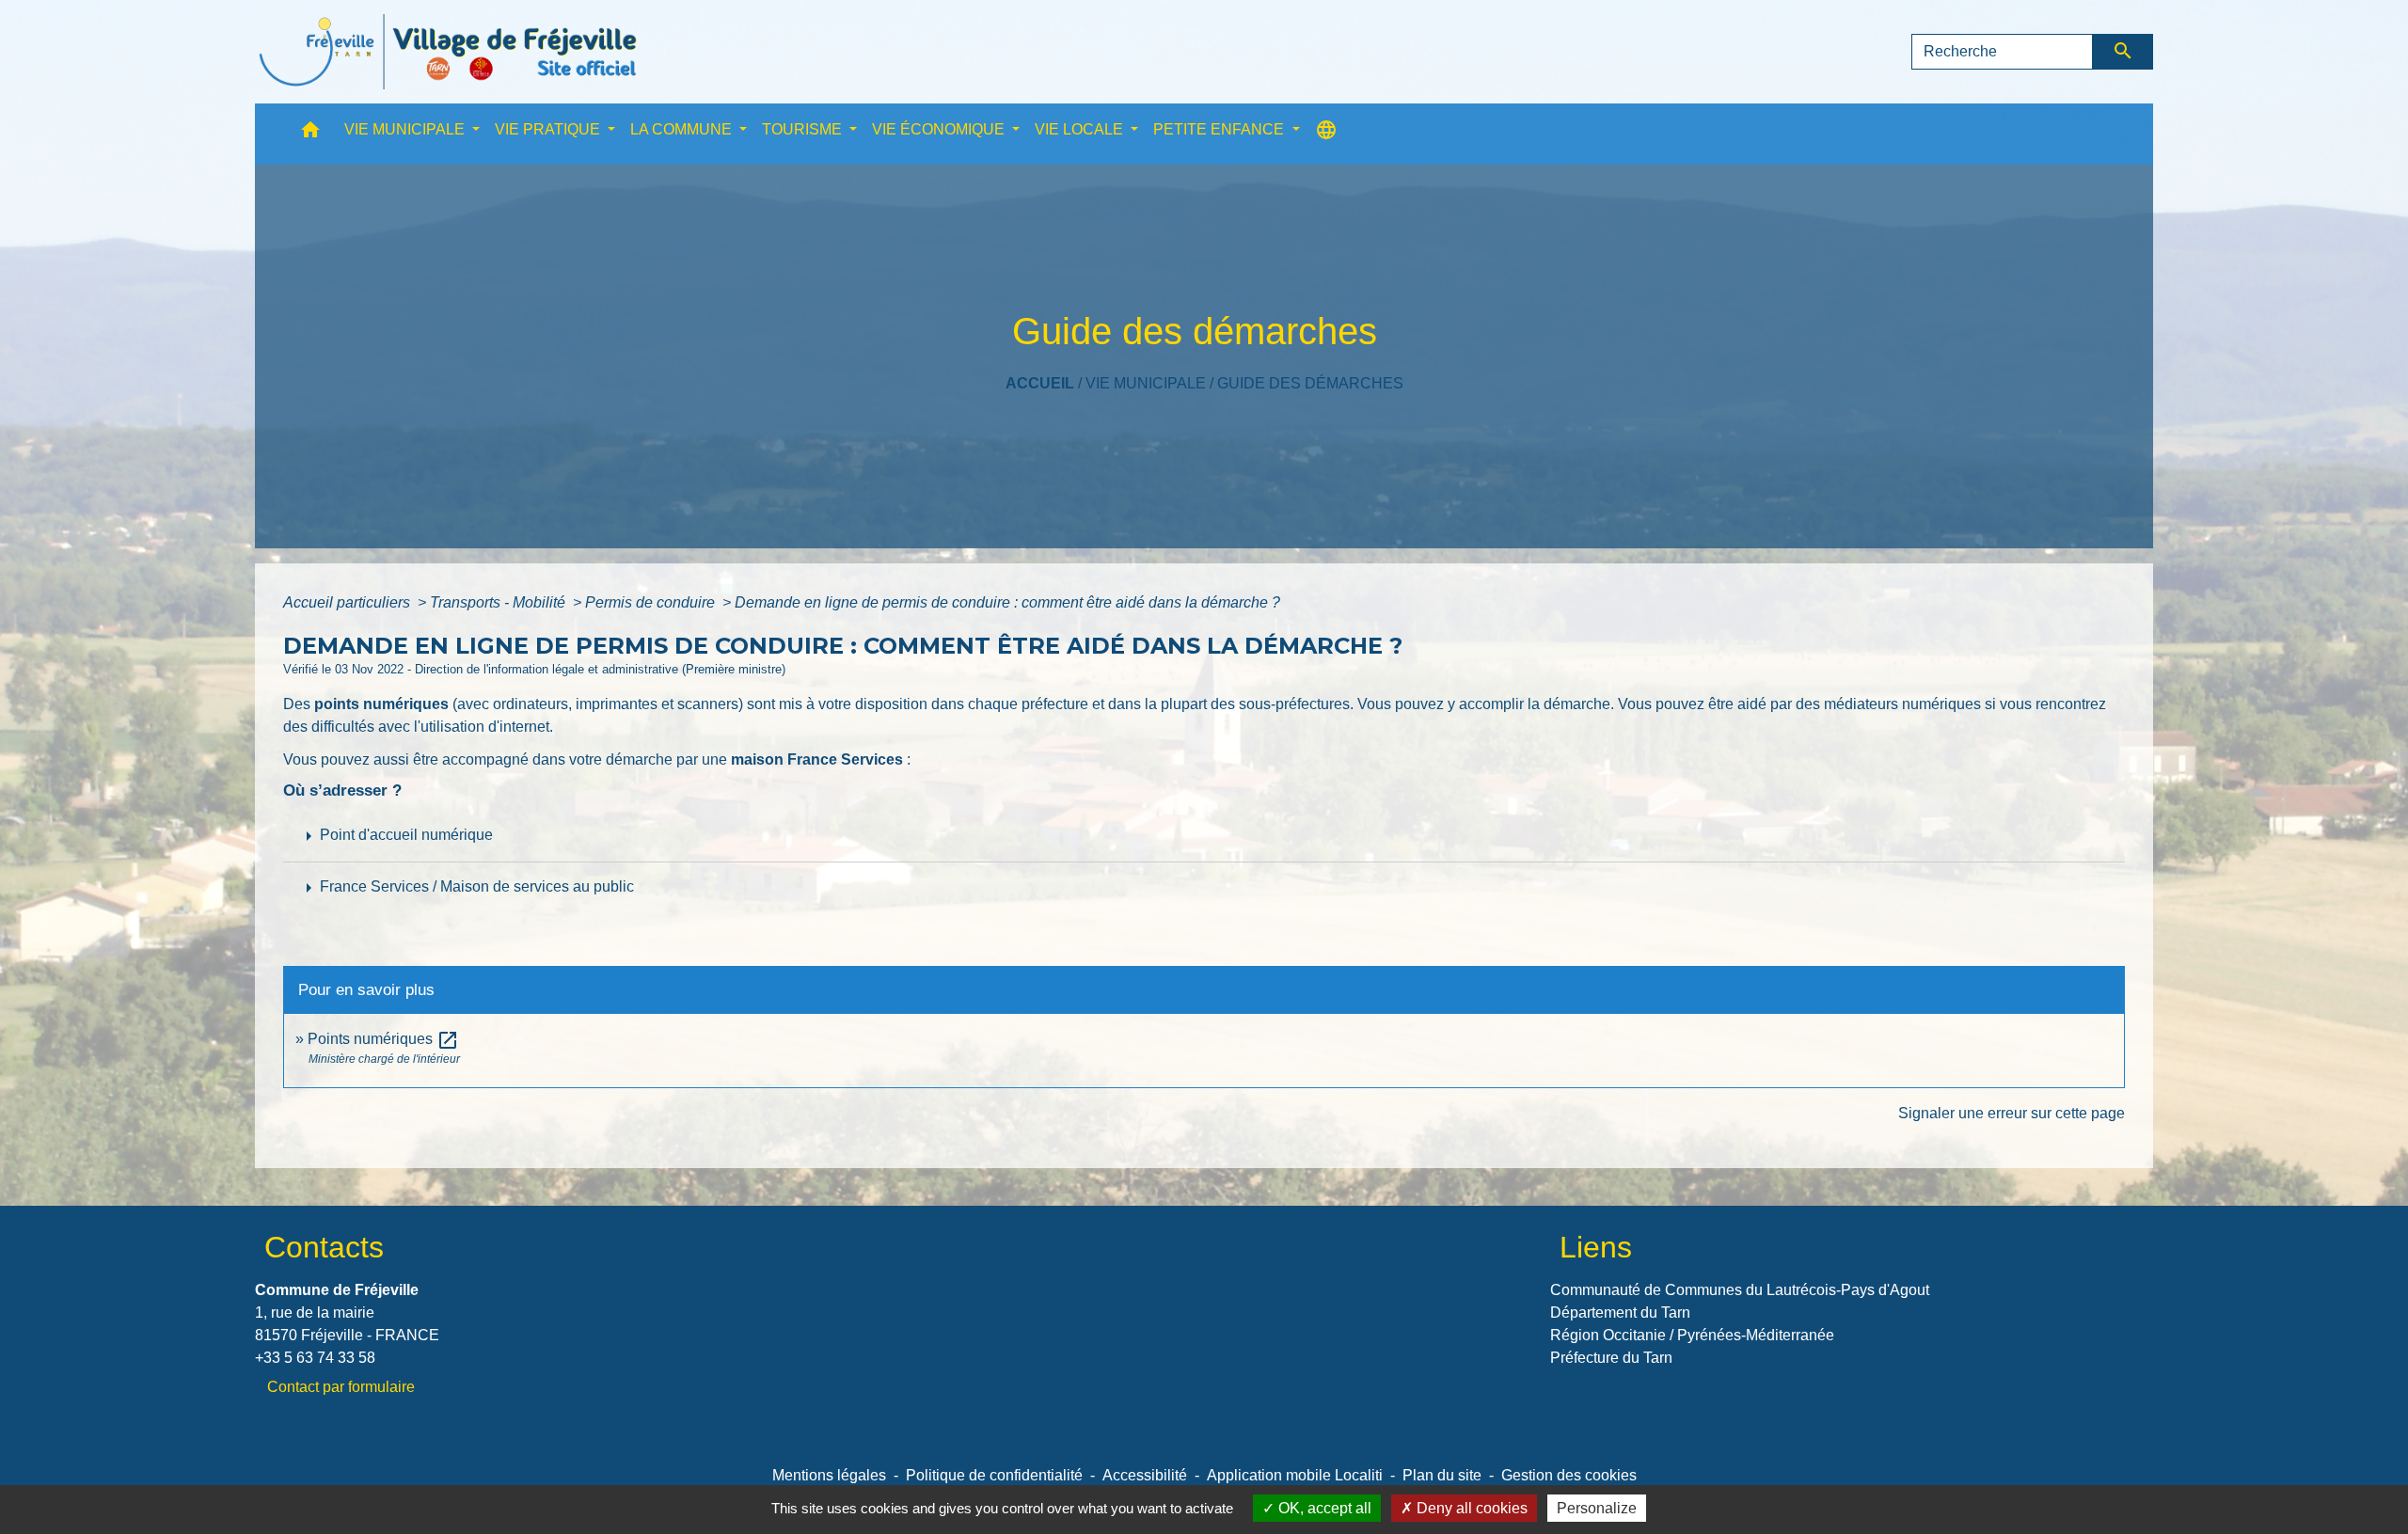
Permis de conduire (652, 602)
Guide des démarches (1310, 383)
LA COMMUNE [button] (683, 129)
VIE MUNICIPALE (1146, 383)
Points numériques (383, 1039)
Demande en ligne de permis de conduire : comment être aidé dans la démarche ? (1007, 602)
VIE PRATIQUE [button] (549, 129)
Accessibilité (1145, 1475)
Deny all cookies (1470, 1508)
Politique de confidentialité (994, 1475)
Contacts (324, 1247)
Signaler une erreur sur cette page (2012, 1113)
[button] (310, 134)
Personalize (1597, 1508)
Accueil (1040, 383)
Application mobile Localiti (1295, 1475)
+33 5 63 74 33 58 (315, 1358)
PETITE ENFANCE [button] (1220, 129)
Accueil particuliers (349, 602)
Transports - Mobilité (499, 602)
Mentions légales (829, 1475)
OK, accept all (1323, 1508)
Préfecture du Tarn (1611, 1358)
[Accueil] (448, 52)
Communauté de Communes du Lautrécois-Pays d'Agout (1740, 1290)
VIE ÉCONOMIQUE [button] (940, 129)
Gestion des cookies (1569, 1475)
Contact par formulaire (341, 1387)
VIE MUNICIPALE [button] (406, 129)
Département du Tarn (1620, 1313)
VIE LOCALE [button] (1081, 129)
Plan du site (1442, 1475)
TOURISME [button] (804, 129)
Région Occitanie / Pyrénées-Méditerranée (1692, 1335)
